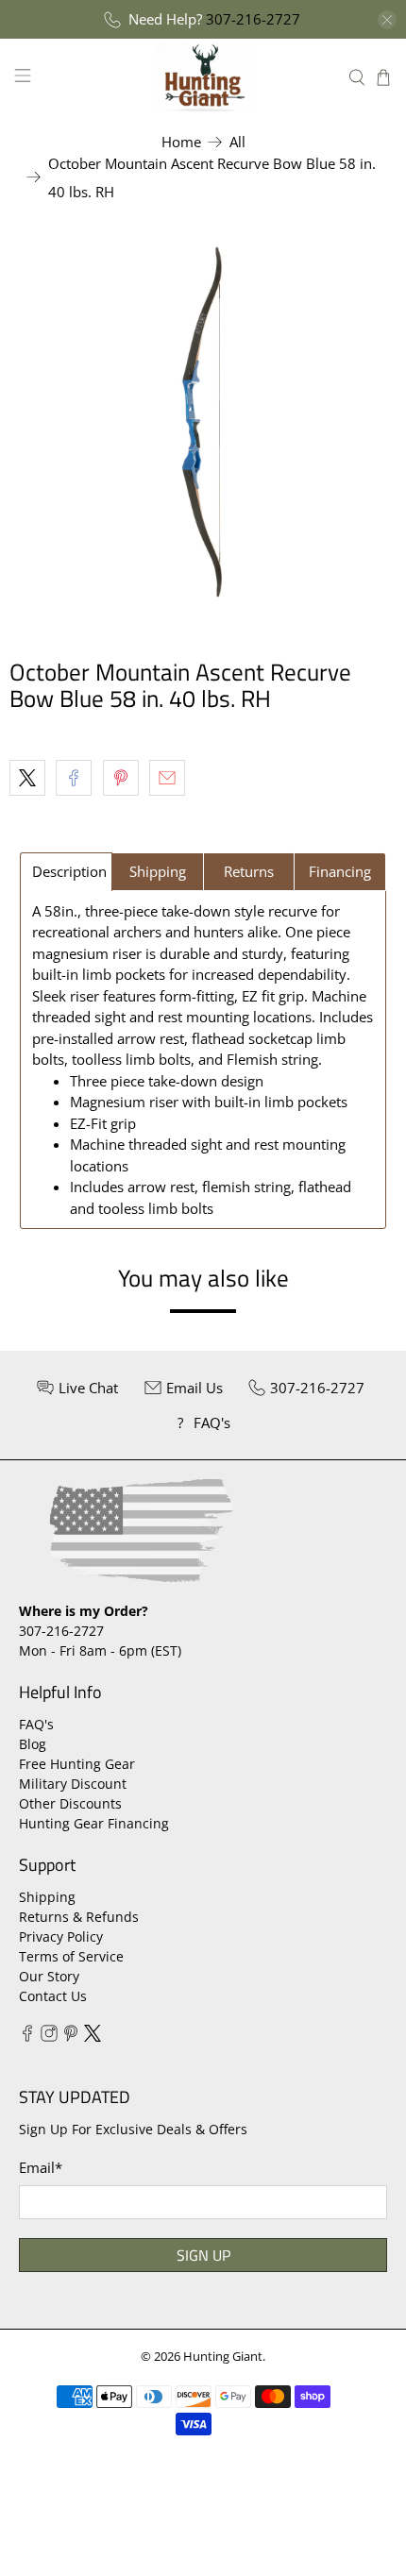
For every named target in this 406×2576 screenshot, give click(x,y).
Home (181, 142)
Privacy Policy (61, 1936)
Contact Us (53, 1996)
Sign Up (203, 2255)
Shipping (47, 1897)
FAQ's (36, 1724)
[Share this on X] (27, 778)
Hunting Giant (223, 2357)
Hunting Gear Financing (94, 1823)
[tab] (66, 872)
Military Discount (73, 1784)
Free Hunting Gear (77, 1764)
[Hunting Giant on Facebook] (27, 2037)
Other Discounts (70, 1803)
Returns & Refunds (79, 1917)
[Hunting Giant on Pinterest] (71, 2037)
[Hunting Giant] (203, 77)
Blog (33, 1744)
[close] (387, 20)
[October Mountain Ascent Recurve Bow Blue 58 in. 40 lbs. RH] (203, 423)
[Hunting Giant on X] (93, 2037)
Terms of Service (71, 1956)
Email (41, 2167)
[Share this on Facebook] (74, 778)
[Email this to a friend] (167, 778)
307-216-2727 (253, 19)
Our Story (49, 1976)
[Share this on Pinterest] (121, 778)
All (237, 142)
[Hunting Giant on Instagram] (49, 2037)
